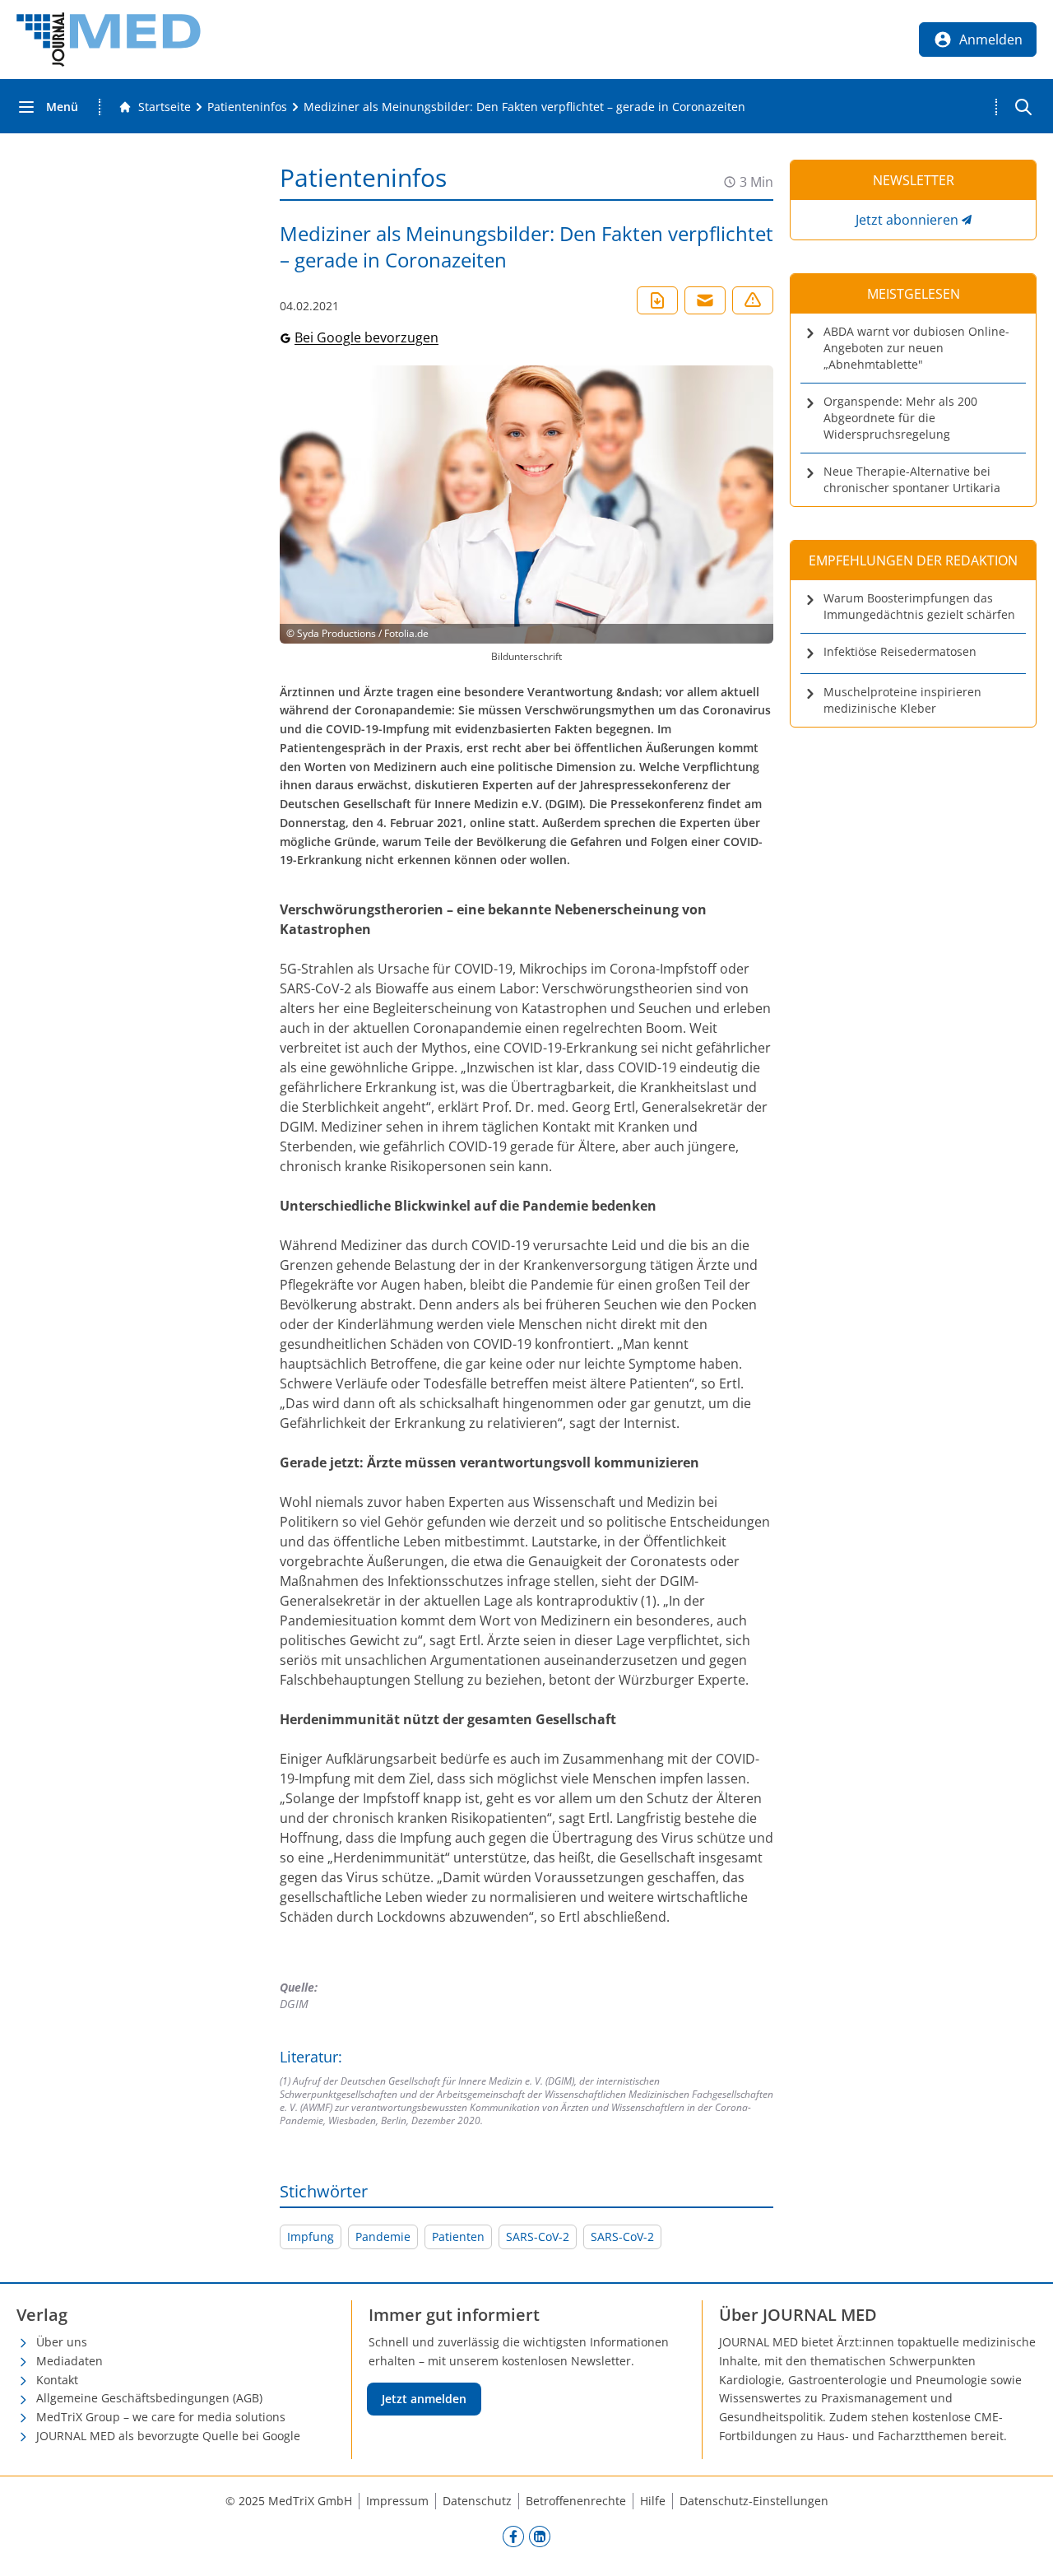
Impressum (397, 2501)
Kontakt (57, 2380)
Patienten (458, 2237)
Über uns (62, 2342)
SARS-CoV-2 (538, 2237)
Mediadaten (70, 2361)
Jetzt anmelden (424, 2399)
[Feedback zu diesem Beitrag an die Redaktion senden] (753, 300)
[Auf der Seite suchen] (1023, 107)
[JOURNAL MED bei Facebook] (513, 2536)
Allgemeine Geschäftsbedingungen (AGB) (149, 2398)
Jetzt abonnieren (907, 220)
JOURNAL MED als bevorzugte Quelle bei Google (168, 2436)
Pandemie (383, 2237)
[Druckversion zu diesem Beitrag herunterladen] (657, 300)
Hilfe (653, 2501)
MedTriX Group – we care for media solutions (161, 2417)
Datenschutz (477, 2501)
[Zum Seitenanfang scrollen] (1023, 2546)
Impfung (311, 2237)
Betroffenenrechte (576, 2501)
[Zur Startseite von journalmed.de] (109, 40)
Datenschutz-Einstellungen (754, 2501)
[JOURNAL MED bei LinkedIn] (540, 2536)
